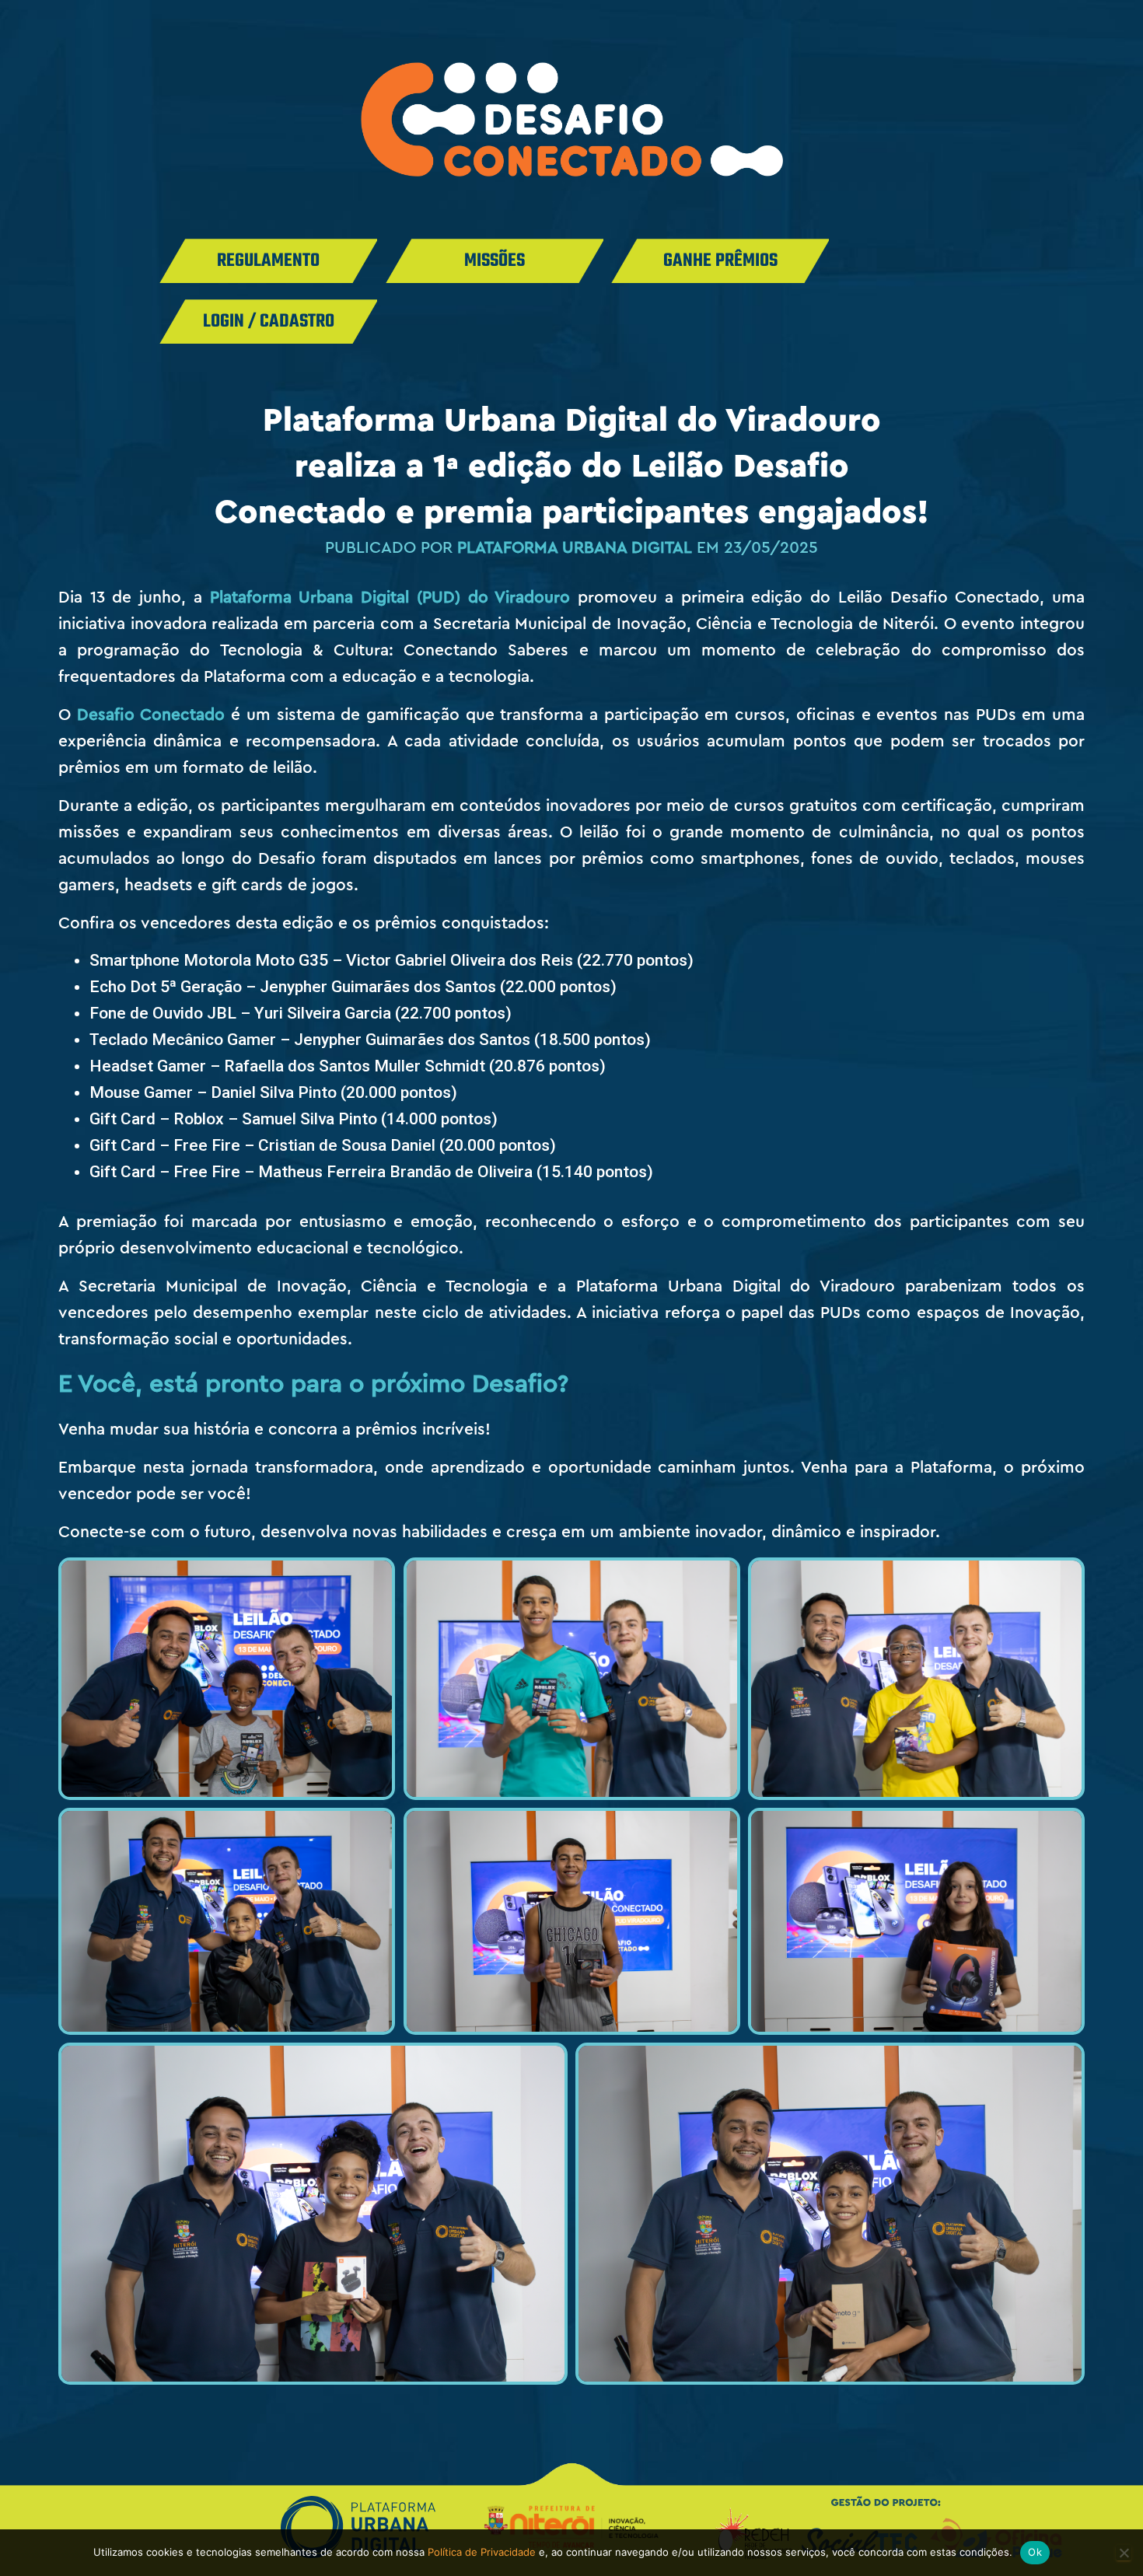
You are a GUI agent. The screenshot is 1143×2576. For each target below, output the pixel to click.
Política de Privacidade (482, 2552)
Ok (1035, 2552)
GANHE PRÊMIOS (720, 261)
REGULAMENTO (268, 261)
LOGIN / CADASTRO (269, 322)
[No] (1124, 2553)
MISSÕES (495, 261)
